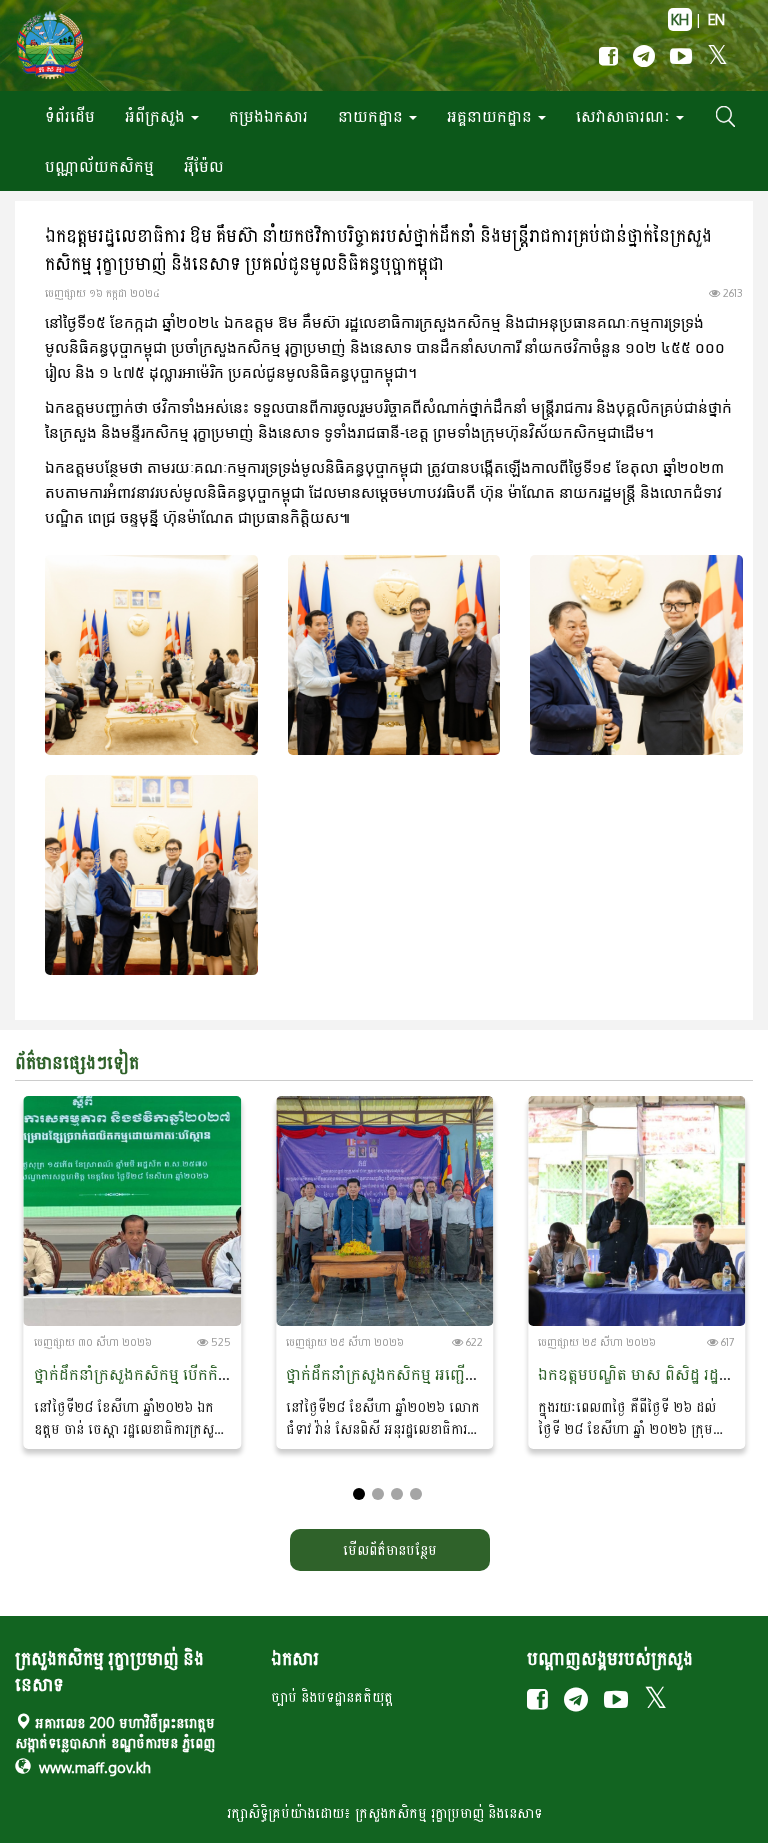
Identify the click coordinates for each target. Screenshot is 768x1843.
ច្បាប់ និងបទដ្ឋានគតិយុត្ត (332, 1696)
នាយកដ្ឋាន (372, 116)
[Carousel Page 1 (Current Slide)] (359, 1494)
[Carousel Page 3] (397, 1494)
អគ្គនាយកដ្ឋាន (491, 116)
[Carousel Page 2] (378, 1494)
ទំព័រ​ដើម (70, 116)
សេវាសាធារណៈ (625, 116)
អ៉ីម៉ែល (204, 166)
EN (716, 19)
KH (680, 19)
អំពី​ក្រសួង (157, 116)
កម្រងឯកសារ (268, 116)
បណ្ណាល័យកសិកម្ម (99, 166)
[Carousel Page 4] (416, 1494)
